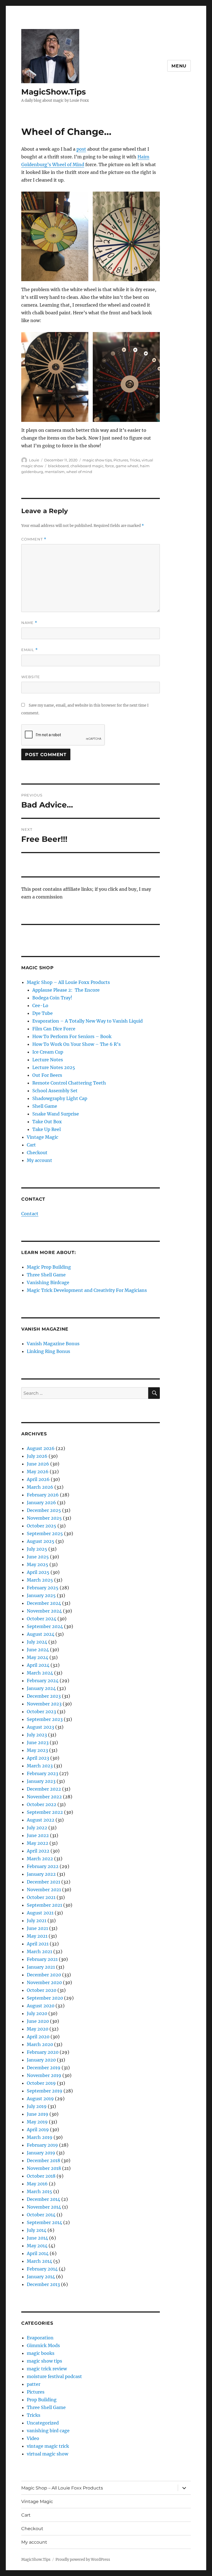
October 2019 (41, 2083)
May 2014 (37, 2246)
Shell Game (45, 1106)
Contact (30, 1214)
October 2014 (41, 2215)
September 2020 (45, 1998)
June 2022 (38, 1835)
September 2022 (45, 1812)
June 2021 (37, 1928)
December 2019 (44, 2068)
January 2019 (41, 2153)
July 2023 (37, 1735)
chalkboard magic (87, 466)
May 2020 (38, 2029)
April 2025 (38, 1572)
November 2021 (44, 1890)
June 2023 (38, 1742)
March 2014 (39, 2261)
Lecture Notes (48, 1060)
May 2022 (38, 1843)
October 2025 (42, 1526)
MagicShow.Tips (54, 92)
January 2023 (41, 1781)
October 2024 (42, 1619)
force (110, 466)
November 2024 (44, 1611)
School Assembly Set (55, 1091)
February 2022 (43, 1866)
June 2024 (38, 1650)
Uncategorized (43, 2423)
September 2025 (45, 1533)
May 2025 (38, 1564)
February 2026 (43, 1495)
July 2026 (37, 1456)
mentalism (55, 472)
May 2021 (37, 1936)
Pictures (121, 460)
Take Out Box (47, 1122)
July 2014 (37, 2230)
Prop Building (42, 2400)
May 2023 (37, 1750)
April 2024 (38, 1665)
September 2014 (44, 2222)
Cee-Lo (40, 1005)
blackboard (58, 466)
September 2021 (44, 1905)
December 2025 (44, 1510)
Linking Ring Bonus (48, 1351)
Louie (34, 460)
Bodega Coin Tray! (52, 998)
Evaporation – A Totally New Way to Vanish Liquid (88, 1021)
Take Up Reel (47, 1129)
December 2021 (43, 1882)
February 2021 (42, 1959)
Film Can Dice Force (54, 1029)
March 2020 (40, 2044)
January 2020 (41, 2060)
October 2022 (42, 1804)
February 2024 (43, 1681)
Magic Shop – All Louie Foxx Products (68, 982)
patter (34, 2384)
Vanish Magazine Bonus (53, 1344)
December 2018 (43, 2160)
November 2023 (44, 1704)
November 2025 (44, 1518)
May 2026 (38, 1472)
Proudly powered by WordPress (83, 2560)
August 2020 (41, 2006)
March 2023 (40, 1766)
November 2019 (44, 2075)
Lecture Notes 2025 (54, 1067)
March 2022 (40, 1859)
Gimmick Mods (43, 2345)
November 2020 (44, 1982)
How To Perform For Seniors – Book (72, 1036)
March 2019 (40, 2137)
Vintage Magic (43, 1137)
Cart (31, 1145)
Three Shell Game (46, 1275)
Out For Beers (47, 1075)
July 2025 (37, 1549)
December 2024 (44, 1603)
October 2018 (41, 2176)
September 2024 (45, 1626)
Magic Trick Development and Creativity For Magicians (87, 1290)
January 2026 (41, 1503)
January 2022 (41, 1874)
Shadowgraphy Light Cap (60, 1098)
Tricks (135, 460)
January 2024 (41, 1688)
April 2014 (38, 2253)
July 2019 (37, 2106)
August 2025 (41, 1541)
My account (39, 1160)
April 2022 (38, 1851)
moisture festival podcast (54, 2376)
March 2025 (40, 1580)
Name (29, 623)
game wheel (127, 466)
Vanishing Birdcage (48, 1282)
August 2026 (41, 1448)
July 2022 (37, 1828)
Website (31, 677)
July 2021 (37, 1921)
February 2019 (42, 2145)
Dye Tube (43, 1013)
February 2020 (43, 2052)
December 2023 (44, 1696)
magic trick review (47, 2369)
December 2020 (44, 1975)
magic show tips (97, 460)
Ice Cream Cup (48, 1052)
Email (30, 650)
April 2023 (38, 1758)
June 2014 (37, 2238)
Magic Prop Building (49, 1267)
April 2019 (38, 2130)
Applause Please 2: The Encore (66, 990)
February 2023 (43, 1773)
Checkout (37, 1153)
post (81, 149)
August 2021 (40, 1913)
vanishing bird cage (48, 2431)
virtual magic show (47, 2454)
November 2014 (44, 2207)
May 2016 (37, 2184)
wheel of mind (79, 472)
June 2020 (38, 2021)
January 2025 (41, 1595)
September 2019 (45, 2091)
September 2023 (45, 1719)
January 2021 (41, 1967)
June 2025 (38, 1557)
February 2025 (43, 1588)
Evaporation (40, 2338)
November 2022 (44, 1797)
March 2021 (39, 1951)
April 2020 (38, 2037)
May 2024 (38, 1657)
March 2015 (39, 2191)
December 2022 (44, 1789)
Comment (34, 539)
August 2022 (41, 1820)
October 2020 (42, 1990)
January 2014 (41, 2277)
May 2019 (37, 2122)
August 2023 (40, 1727)
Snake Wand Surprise (56, 1114)
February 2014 (42, 2269)
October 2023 (41, 1712)
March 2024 (40, 1673)
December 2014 (43, 2199)
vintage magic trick (48, 2446)
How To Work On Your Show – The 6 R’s (76, 1044)
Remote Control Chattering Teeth (69, 1083)
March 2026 (40, 1487)
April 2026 (38, 1479)
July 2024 (37, 1642)
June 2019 (38, 2114)
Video (33, 2438)
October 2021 (41, 1897)
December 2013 (43, 2284)
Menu (179, 66)
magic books (41, 2353)
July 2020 (37, 2013)
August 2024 (41, 1634)
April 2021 (38, 1944)
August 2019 (40, 2099)
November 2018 (44, 2168)
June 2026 (38, 1464)
